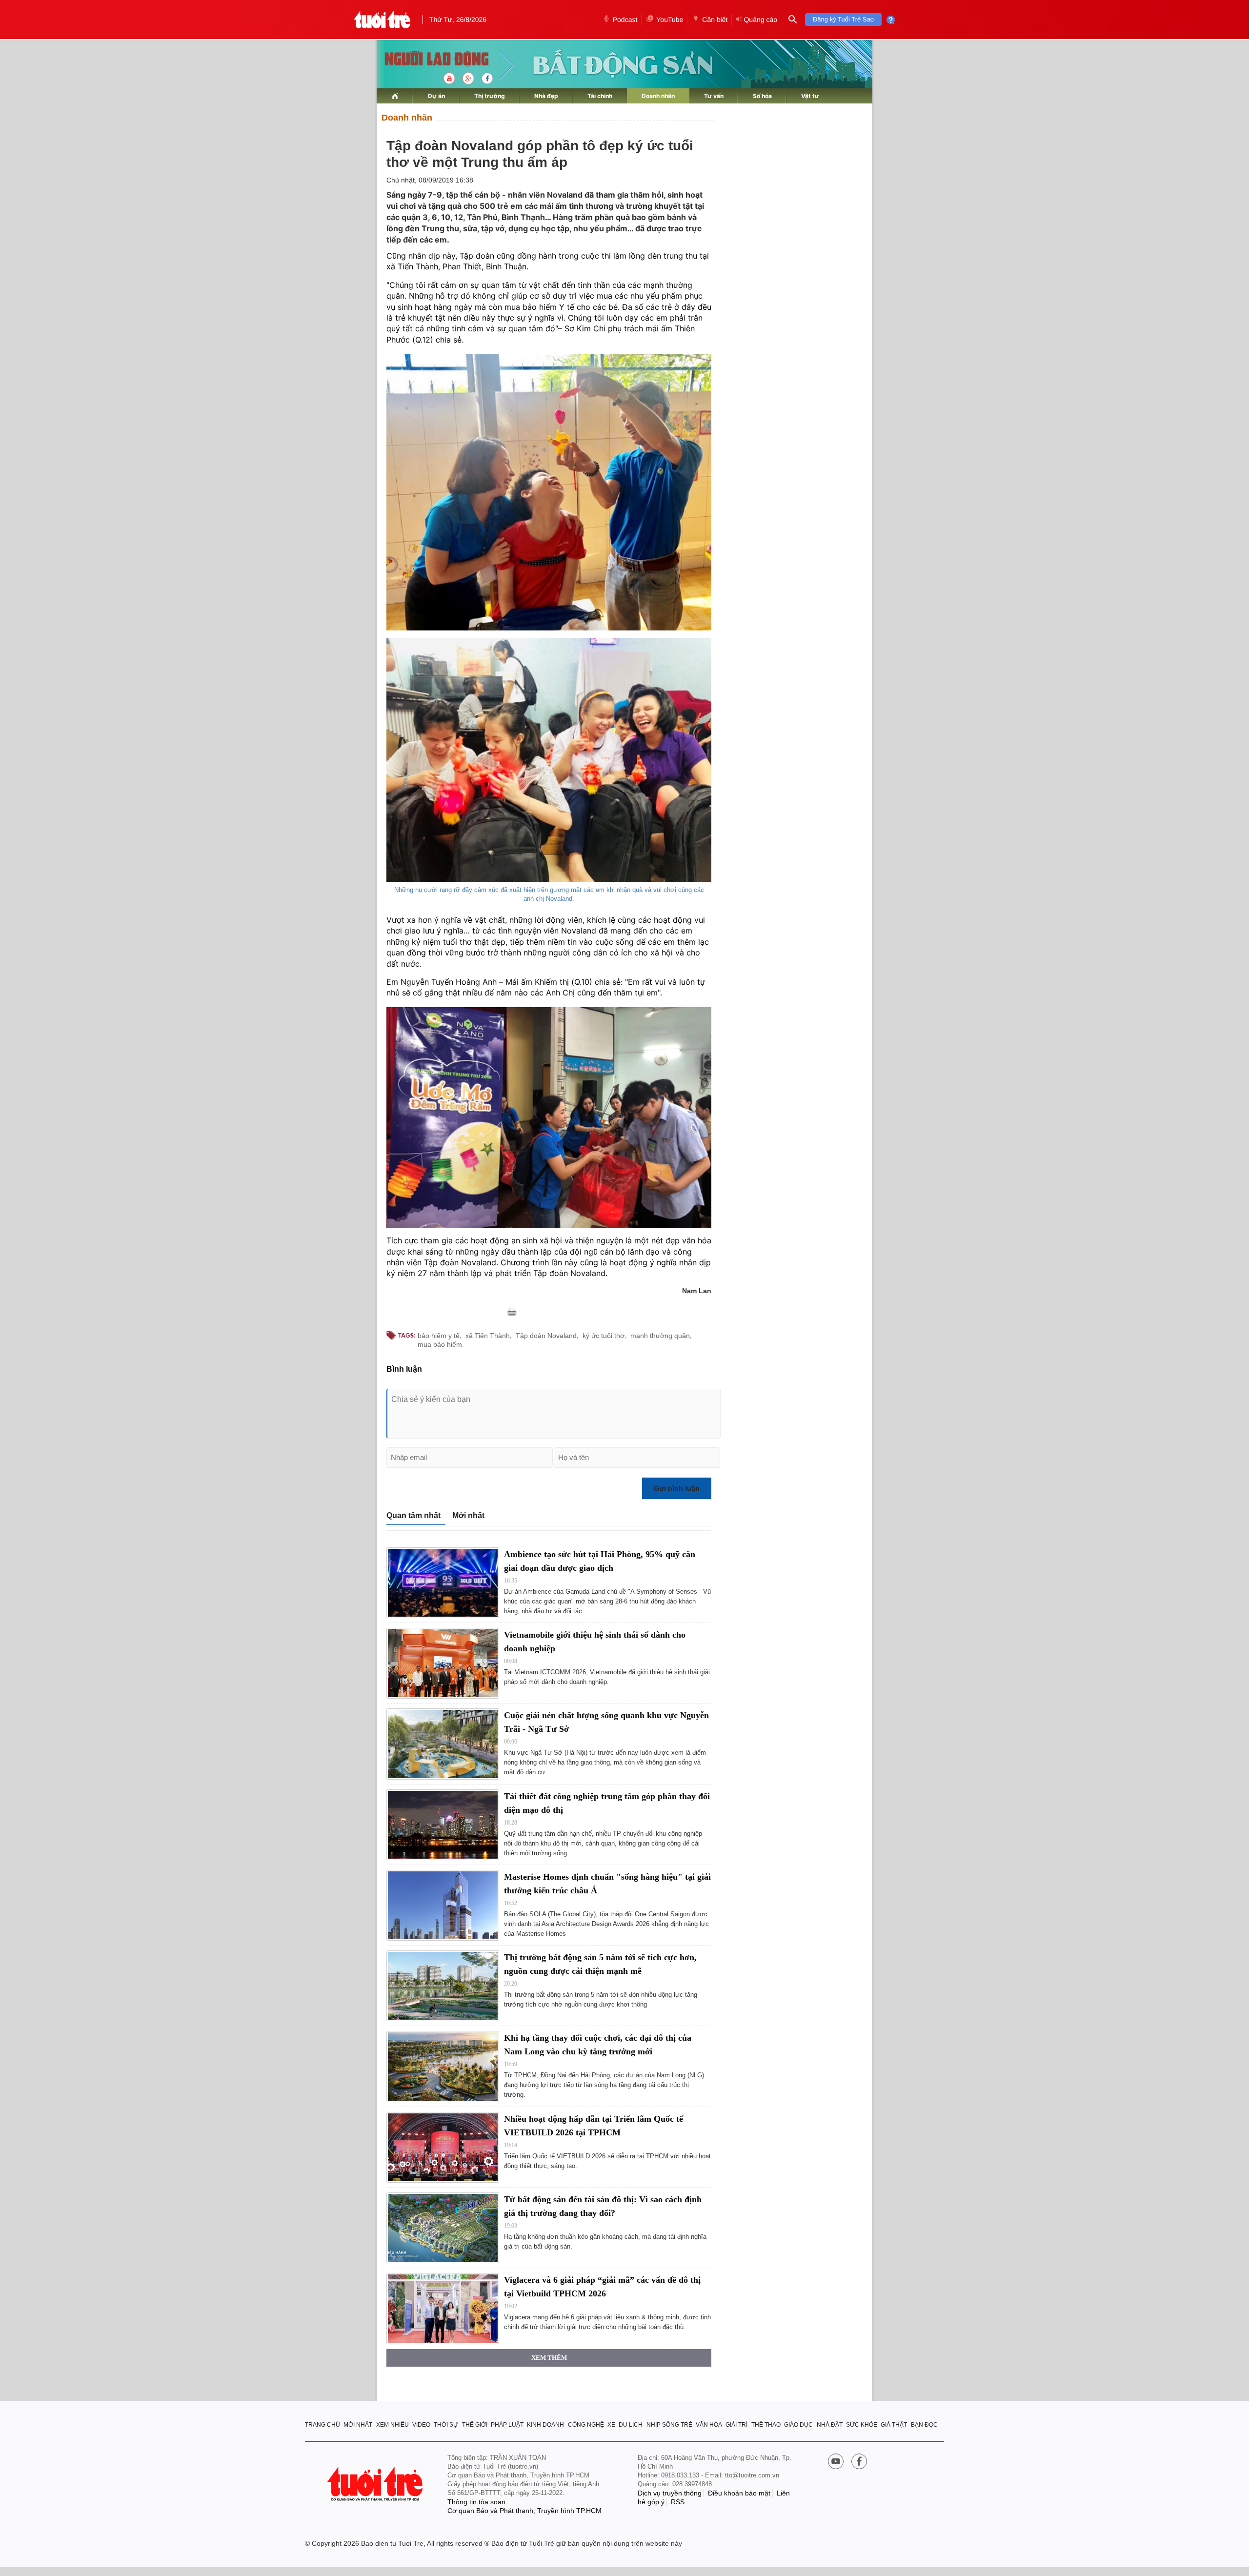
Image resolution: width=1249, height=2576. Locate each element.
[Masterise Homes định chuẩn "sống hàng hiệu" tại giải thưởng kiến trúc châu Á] (443, 1905)
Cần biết (715, 20)
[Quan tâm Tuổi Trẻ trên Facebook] (859, 2462)
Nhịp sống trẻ (669, 2425)
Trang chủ (322, 2425)
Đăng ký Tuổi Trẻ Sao (843, 19)
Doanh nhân (658, 96)
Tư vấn (714, 96)
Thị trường (490, 96)
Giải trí (736, 2425)
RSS (678, 2502)
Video (421, 2425)
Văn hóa (709, 2425)
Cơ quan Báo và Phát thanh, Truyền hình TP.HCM (524, 2511)
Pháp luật (507, 2425)
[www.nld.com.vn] (395, 96)
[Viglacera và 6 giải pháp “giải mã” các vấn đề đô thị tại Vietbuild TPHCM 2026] (443, 2308)
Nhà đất (830, 2425)
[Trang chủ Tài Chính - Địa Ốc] (426, 60)
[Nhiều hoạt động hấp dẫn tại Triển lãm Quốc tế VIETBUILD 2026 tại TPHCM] (443, 2147)
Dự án (436, 96)
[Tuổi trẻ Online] (376, 2484)
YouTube (670, 20)
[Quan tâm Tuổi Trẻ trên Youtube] (836, 2462)
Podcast (625, 20)
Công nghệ (586, 2425)
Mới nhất (468, 1515)
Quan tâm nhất (413, 1515)
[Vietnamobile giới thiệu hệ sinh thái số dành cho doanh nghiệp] (443, 1663)
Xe (611, 2425)
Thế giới (475, 2425)
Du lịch (631, 2425)
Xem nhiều (393, 2425)
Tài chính (600, 96)
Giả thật (894, 2425)
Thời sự (446, 2425)
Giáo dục (798, 2425)
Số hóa (762, 96)
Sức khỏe (862, 2425)
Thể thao (766, 2425)
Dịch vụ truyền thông (670, 2493)
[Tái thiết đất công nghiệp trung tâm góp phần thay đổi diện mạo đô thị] (443, 1825)
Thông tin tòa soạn (476, 2502)
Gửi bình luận (677, 1488)
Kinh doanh (545, 2425)
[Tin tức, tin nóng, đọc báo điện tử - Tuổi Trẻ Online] (382, 20)
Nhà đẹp (546, 96)
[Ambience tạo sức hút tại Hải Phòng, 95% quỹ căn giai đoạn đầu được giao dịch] (443, 1583)
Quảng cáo (760, 20)
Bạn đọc (924, 2425)
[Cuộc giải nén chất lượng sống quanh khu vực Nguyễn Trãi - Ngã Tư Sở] (443, 1744)
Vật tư (810, 96)
